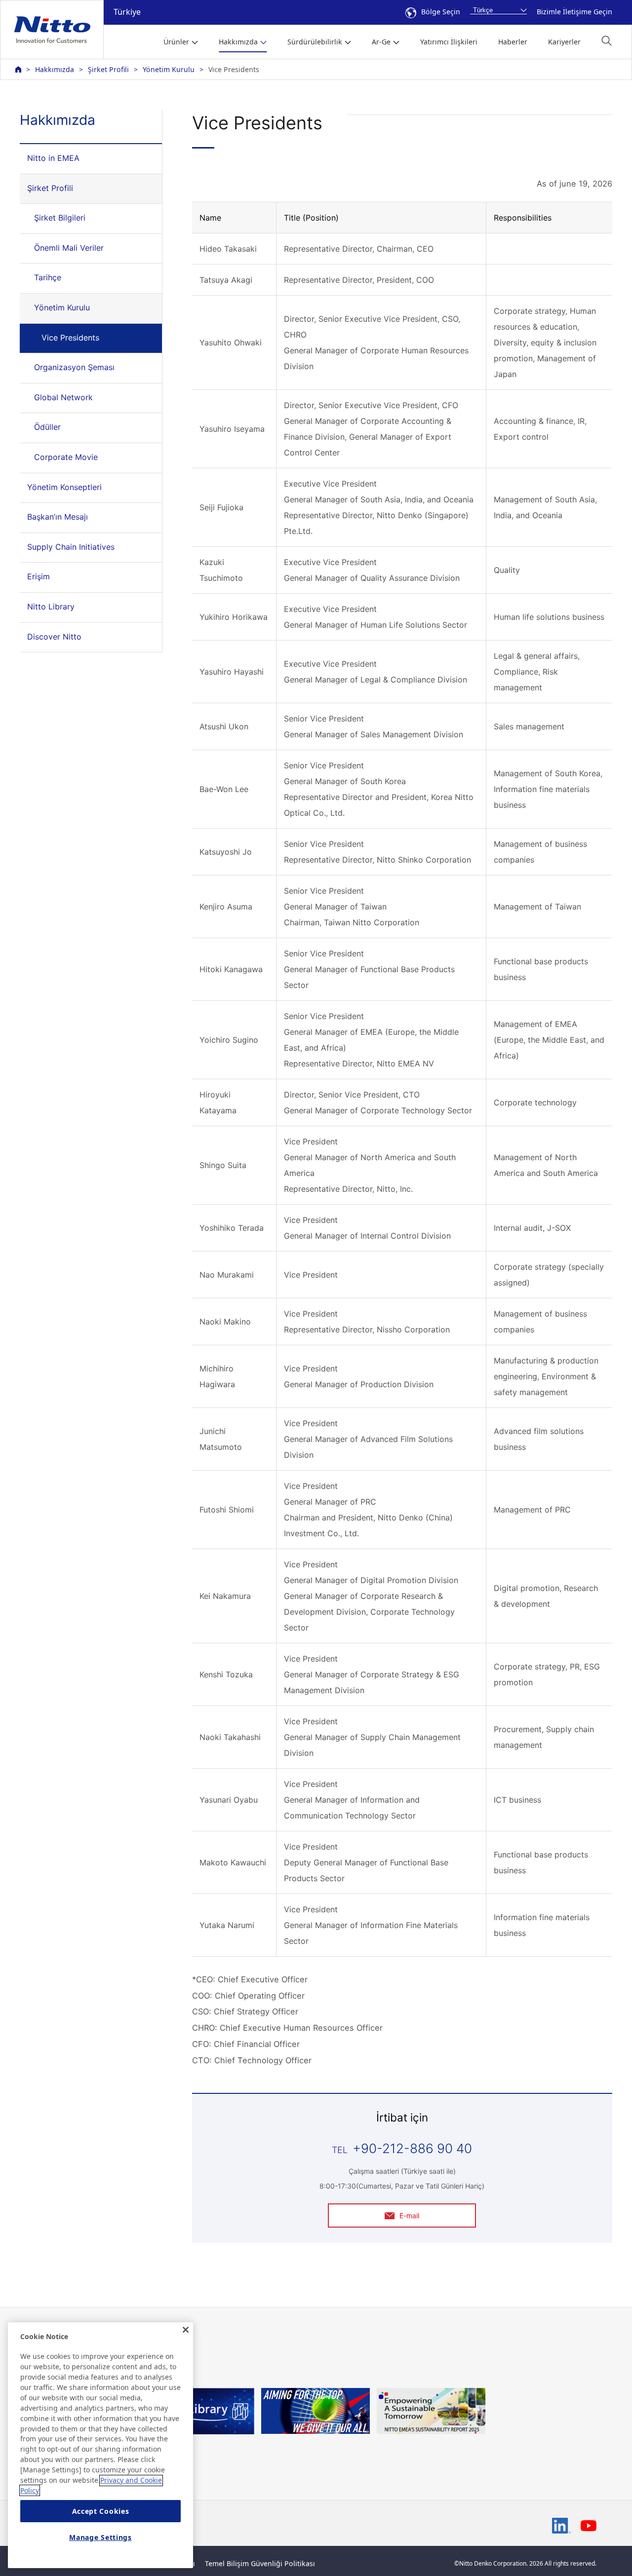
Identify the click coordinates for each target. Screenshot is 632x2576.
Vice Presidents (70, 338)
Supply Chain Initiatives (71, 547)
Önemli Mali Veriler (69, 248)
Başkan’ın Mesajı (58, 517)
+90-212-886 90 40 (412, 2148)
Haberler (513, 42)
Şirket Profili (108, 69)
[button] (607, 41)
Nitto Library (51, 606)
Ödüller (47, 427)
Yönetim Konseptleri (64, 487)
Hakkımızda (55, 69)
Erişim (39, 576)
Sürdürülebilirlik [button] (315, 42)
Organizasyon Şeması (74, 367)
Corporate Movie (66, 457)
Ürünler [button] (176, 42)
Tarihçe (48, 277)
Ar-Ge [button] (381, 42)
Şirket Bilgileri (60, 218)
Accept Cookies (101, 2511)
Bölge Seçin (441, 12)
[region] (100, 2445)
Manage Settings (100, 2538)
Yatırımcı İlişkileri (449, 42)
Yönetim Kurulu (169, 69)
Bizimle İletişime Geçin (574, 12)
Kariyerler (564, 42)
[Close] (186, 2330)
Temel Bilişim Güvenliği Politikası (260, 2563)
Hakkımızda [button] (238, 42)
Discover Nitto (54, 637)
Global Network (63, 397)
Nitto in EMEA (53, 158)
